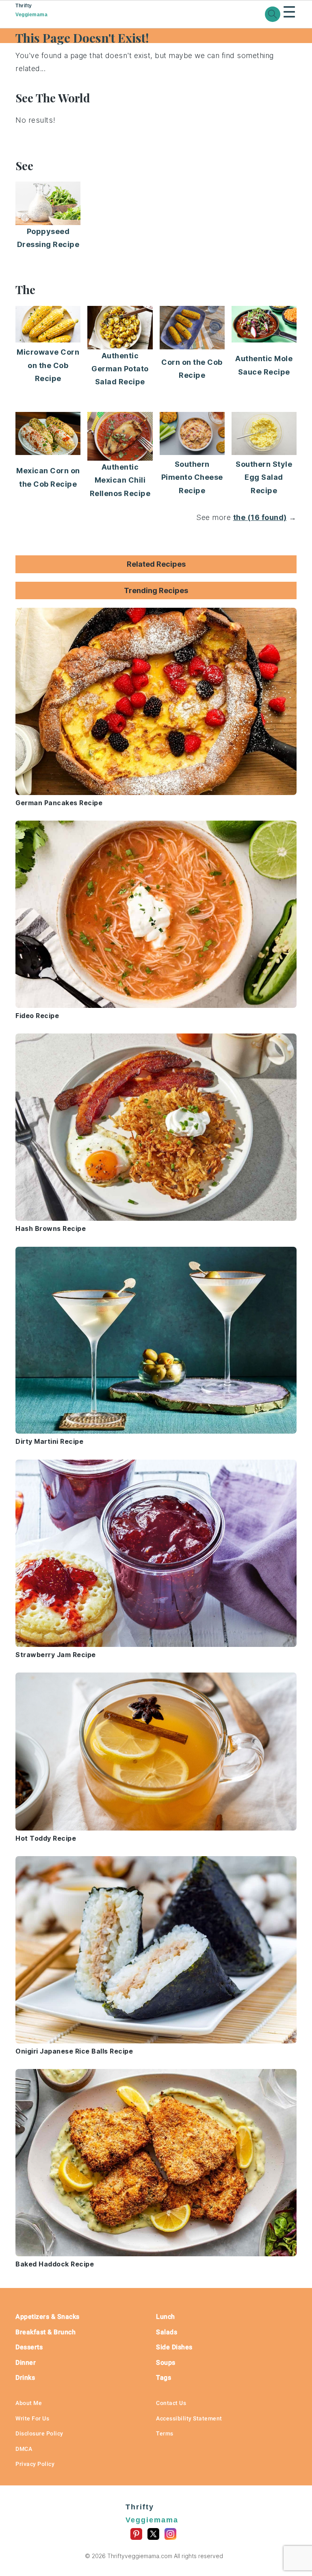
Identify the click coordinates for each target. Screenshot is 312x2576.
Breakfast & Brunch (45, 2332)
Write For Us (32, 2418)
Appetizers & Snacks (48, 2317)
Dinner (26, 2363)
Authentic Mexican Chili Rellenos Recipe (120, 480)
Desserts (29, 2347)
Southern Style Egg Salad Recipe (264, 477)
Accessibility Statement (189, 2418)
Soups (166, 2363)
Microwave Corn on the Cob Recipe (48, 365)
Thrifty (31, 10)
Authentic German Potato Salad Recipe (120, 369)
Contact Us (171, 2403)
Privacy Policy (35, 2464)
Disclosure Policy (39, 2433)
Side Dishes (174, 2347)
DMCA (24, 2449)
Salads (167, 2332)
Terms (165, 2433)
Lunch (166, 2317)
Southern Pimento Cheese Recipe (192, 477)
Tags (164, 2378)
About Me (29, 2403)
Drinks (25, 2378)
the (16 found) (260, 517)
